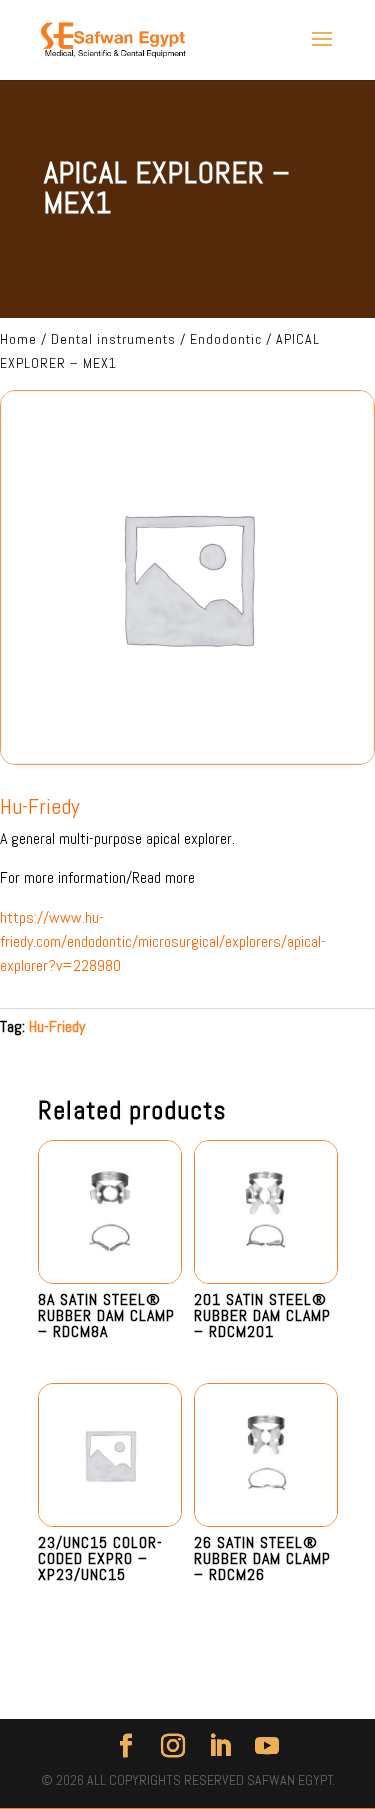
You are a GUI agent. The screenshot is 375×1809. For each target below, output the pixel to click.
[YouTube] (267, 1747)
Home (18, 339)
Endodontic (226, 339)
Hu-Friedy (57, 1026)
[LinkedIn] (220, 1747)
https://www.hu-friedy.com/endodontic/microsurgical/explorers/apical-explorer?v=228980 (163, 941)
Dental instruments (113, 339)
